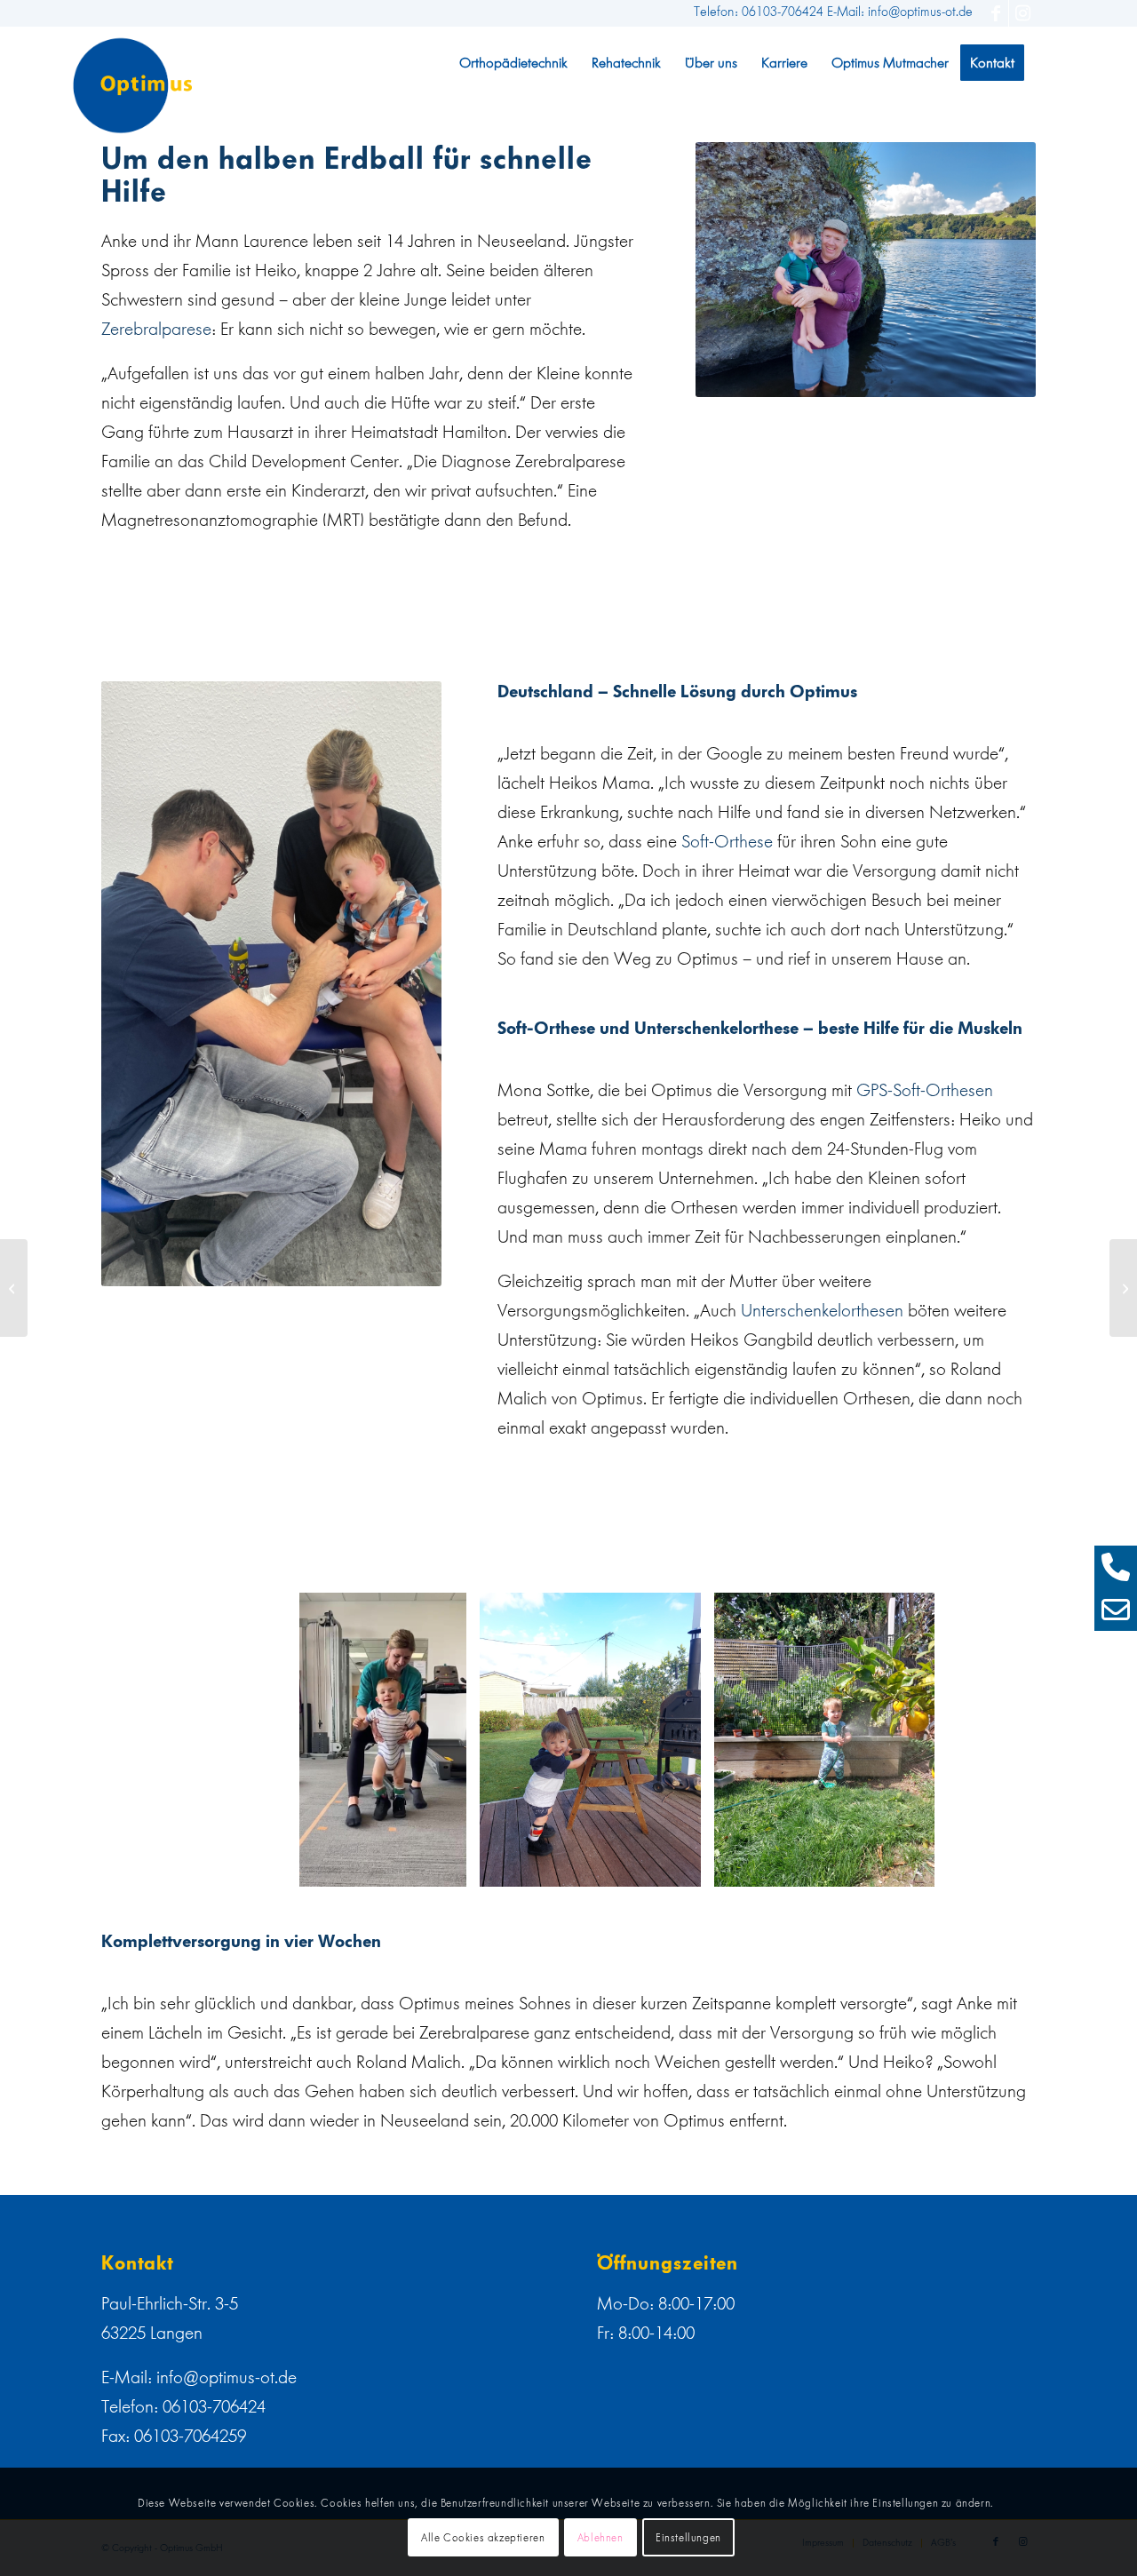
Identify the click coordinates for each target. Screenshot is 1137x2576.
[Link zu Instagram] (1022, 13)
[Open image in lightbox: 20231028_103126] (915, 1867)
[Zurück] (339, 1740)
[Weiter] (996, 1740)
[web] (133, 85)
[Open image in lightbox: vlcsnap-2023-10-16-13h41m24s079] (447, 1867)
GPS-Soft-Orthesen (925, 1090)
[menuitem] (513, 63)
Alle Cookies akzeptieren (483, 2538)
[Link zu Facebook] (995, 13)
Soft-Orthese (727, 841)
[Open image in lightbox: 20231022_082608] (681, 1867)
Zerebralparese (156, 329)
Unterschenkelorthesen (822, 1310)
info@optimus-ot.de (227, 2377)
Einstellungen (688, 2538)
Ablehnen (600, 2538)
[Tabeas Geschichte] (14, 1288)
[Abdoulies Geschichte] (1123, 1288)
